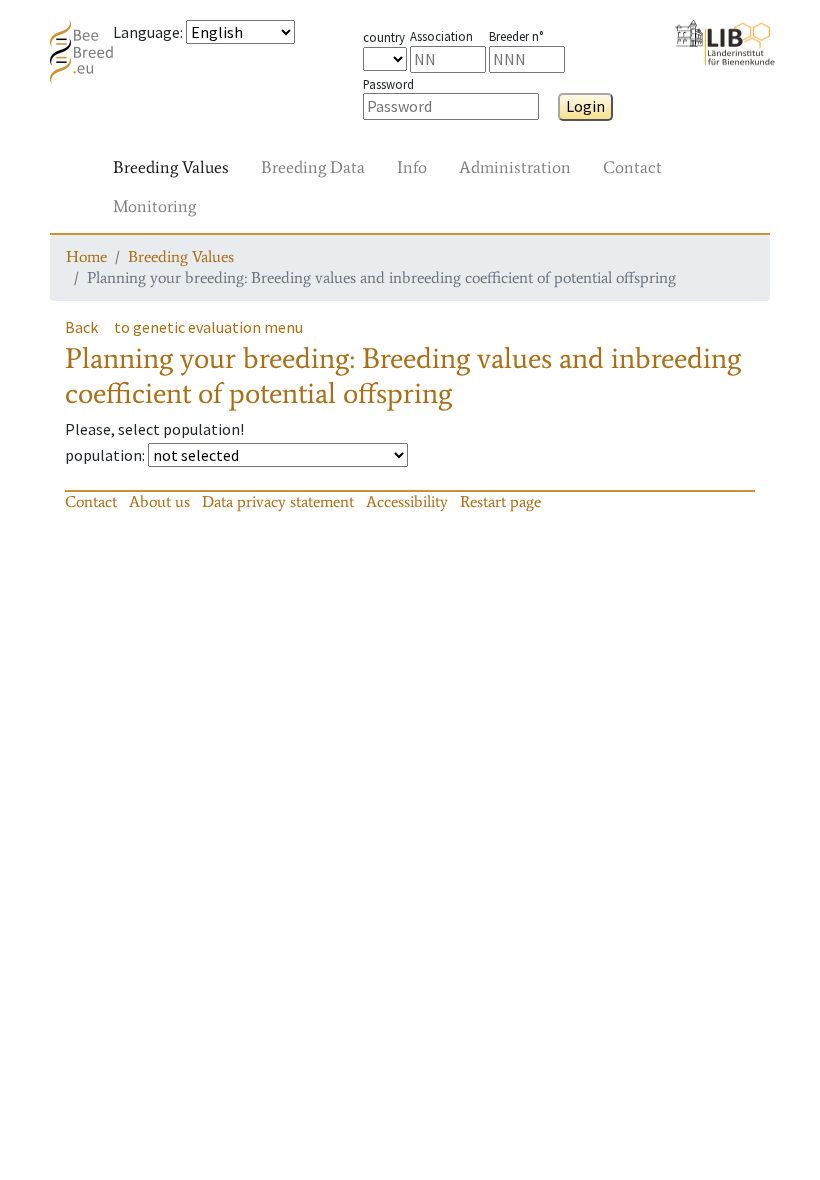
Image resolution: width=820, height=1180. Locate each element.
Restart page (500, 501)
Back (81, 327)
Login (585, 106)
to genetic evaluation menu (208, 327)
